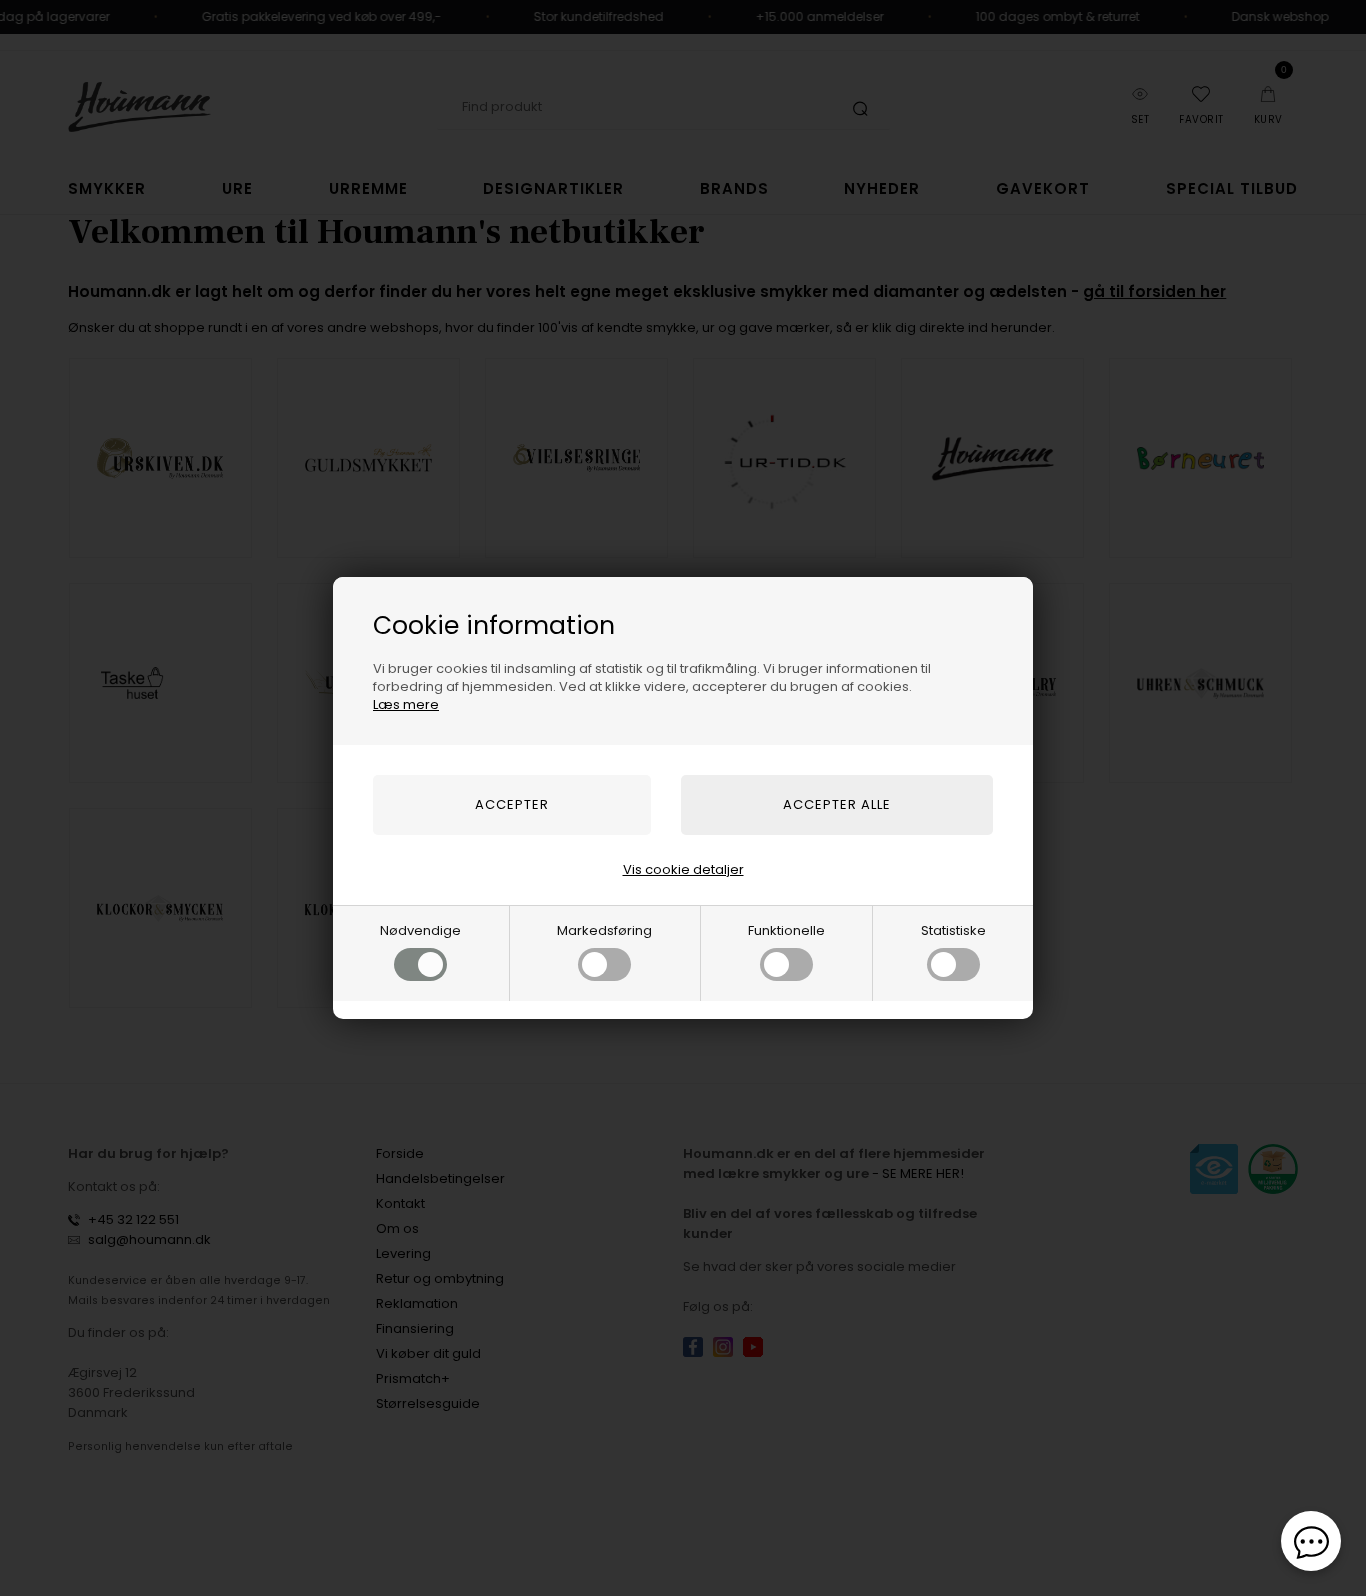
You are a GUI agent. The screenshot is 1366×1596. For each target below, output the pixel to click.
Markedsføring (604, 930)
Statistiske (953, 930)
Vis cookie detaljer (683, 869)
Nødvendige (420, 930)
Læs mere (406, 704)
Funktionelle (786, 930)
